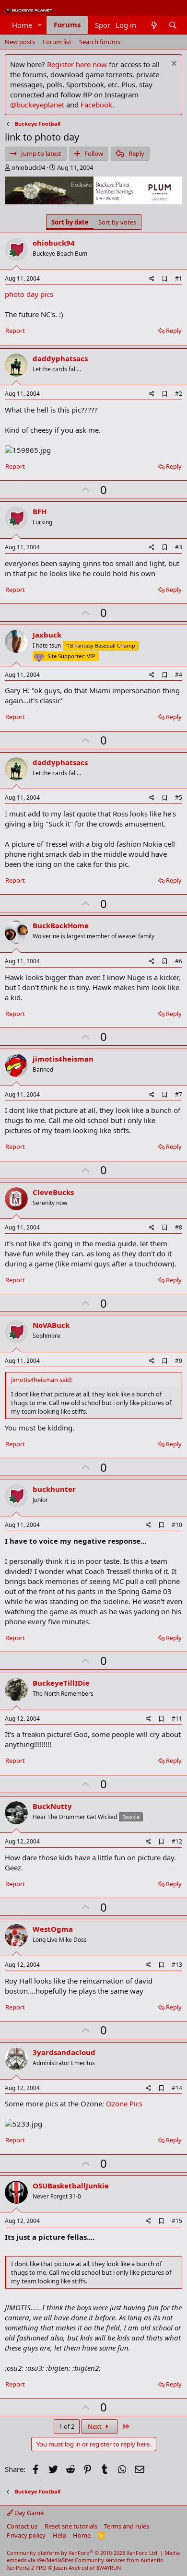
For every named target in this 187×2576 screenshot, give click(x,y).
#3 (179, 547)
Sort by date (70, 222)
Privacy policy (26, 2535)
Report (15, 331)
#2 (179, 394)
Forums (67, 24)
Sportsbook (114, 25)
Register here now (77, 64)
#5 (179, 798)
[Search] (173, 25)
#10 (177, 1525)
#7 (179, 1094)
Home (22, 25)
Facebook (96, 105)
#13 (177, 1965)
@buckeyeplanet (37, 105)
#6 (179, 961)
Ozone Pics (124, 2103)
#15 (177, 2221)
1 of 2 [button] (67, 2426)
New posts (20, 42)
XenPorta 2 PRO (27, 2568)
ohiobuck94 (28, 167)
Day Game (28, 2513)
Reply (174, 331)
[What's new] (154, 25)
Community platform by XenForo (83, 2553)
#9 (179, 1361)
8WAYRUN (109, 2568)
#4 (179, 675)
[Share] (152, 279)
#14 (177, 2088)
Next (95, 2426)
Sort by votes (117, 222)
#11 (177, 1719)
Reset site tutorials (71, 2526)
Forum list (57, 42)
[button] (40, 25)
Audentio (152, 2560)
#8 (179, 1227)
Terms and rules (127, 2526)
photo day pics (29, 294)
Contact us (22, 2526)
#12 (177, 1841)
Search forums (100, 42)
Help (59, 2535)
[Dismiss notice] (173, 65)
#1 (179, 278)
